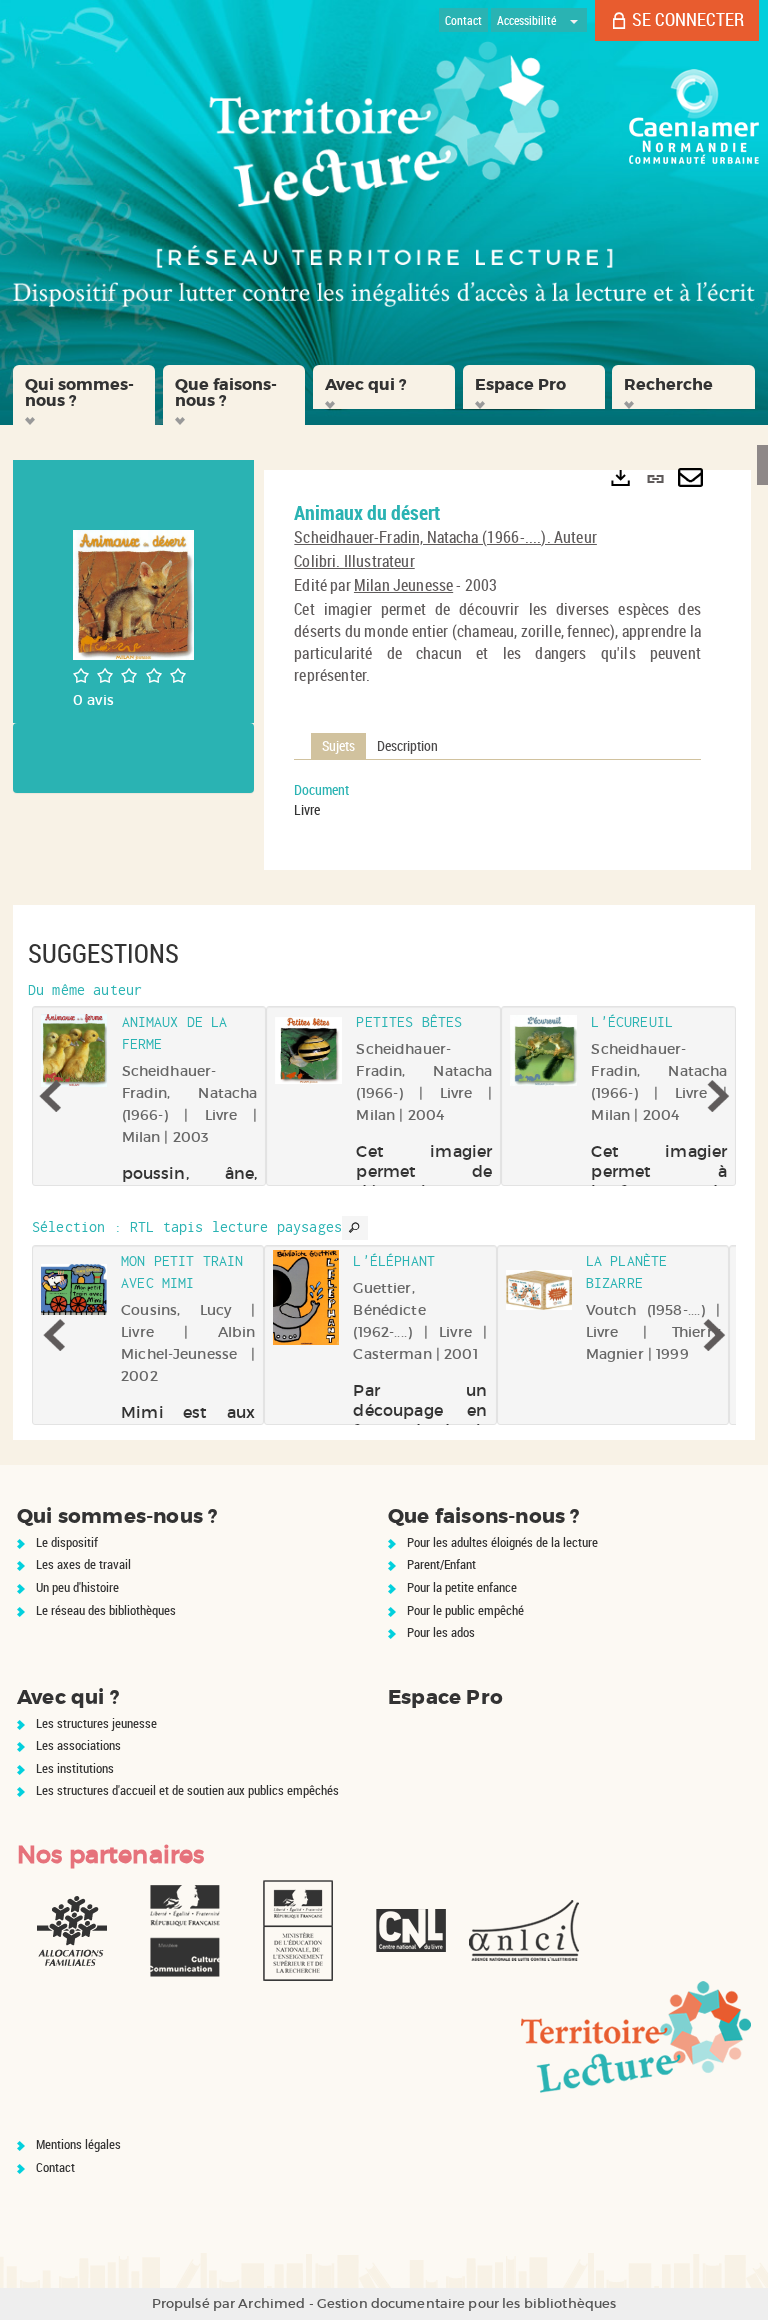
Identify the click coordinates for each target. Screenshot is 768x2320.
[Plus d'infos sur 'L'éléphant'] (306, 1298)
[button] (84, 395)
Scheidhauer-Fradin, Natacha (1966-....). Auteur (445, 537)
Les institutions (75, 1768)
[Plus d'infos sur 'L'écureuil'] (543, 1051)
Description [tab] (407, 745)
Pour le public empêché (465, 1610)
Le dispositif (67, 1542)
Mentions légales (78, 2144)
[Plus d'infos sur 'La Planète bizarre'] (539, 1290)
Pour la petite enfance (462, 1587)
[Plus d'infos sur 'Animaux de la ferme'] (74, 1051)
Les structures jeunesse (96, 1723)
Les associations (78, 1745)
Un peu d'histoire (77, 1587)
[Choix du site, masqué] (574, 20)
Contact (55, 2167)
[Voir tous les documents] (355, 1228)
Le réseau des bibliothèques (106, 1610)
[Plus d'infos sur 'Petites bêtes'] (309, 1051)
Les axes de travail (83, 1564)
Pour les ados (441, 1632)
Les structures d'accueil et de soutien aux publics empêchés (187, 1790)
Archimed (271, 2303)
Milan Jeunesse (403, 585)
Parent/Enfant (441, 1564)
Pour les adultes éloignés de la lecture (502, 1542)
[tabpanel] (497, 800)
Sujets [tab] (338, 745)
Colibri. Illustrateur (354, 561)
